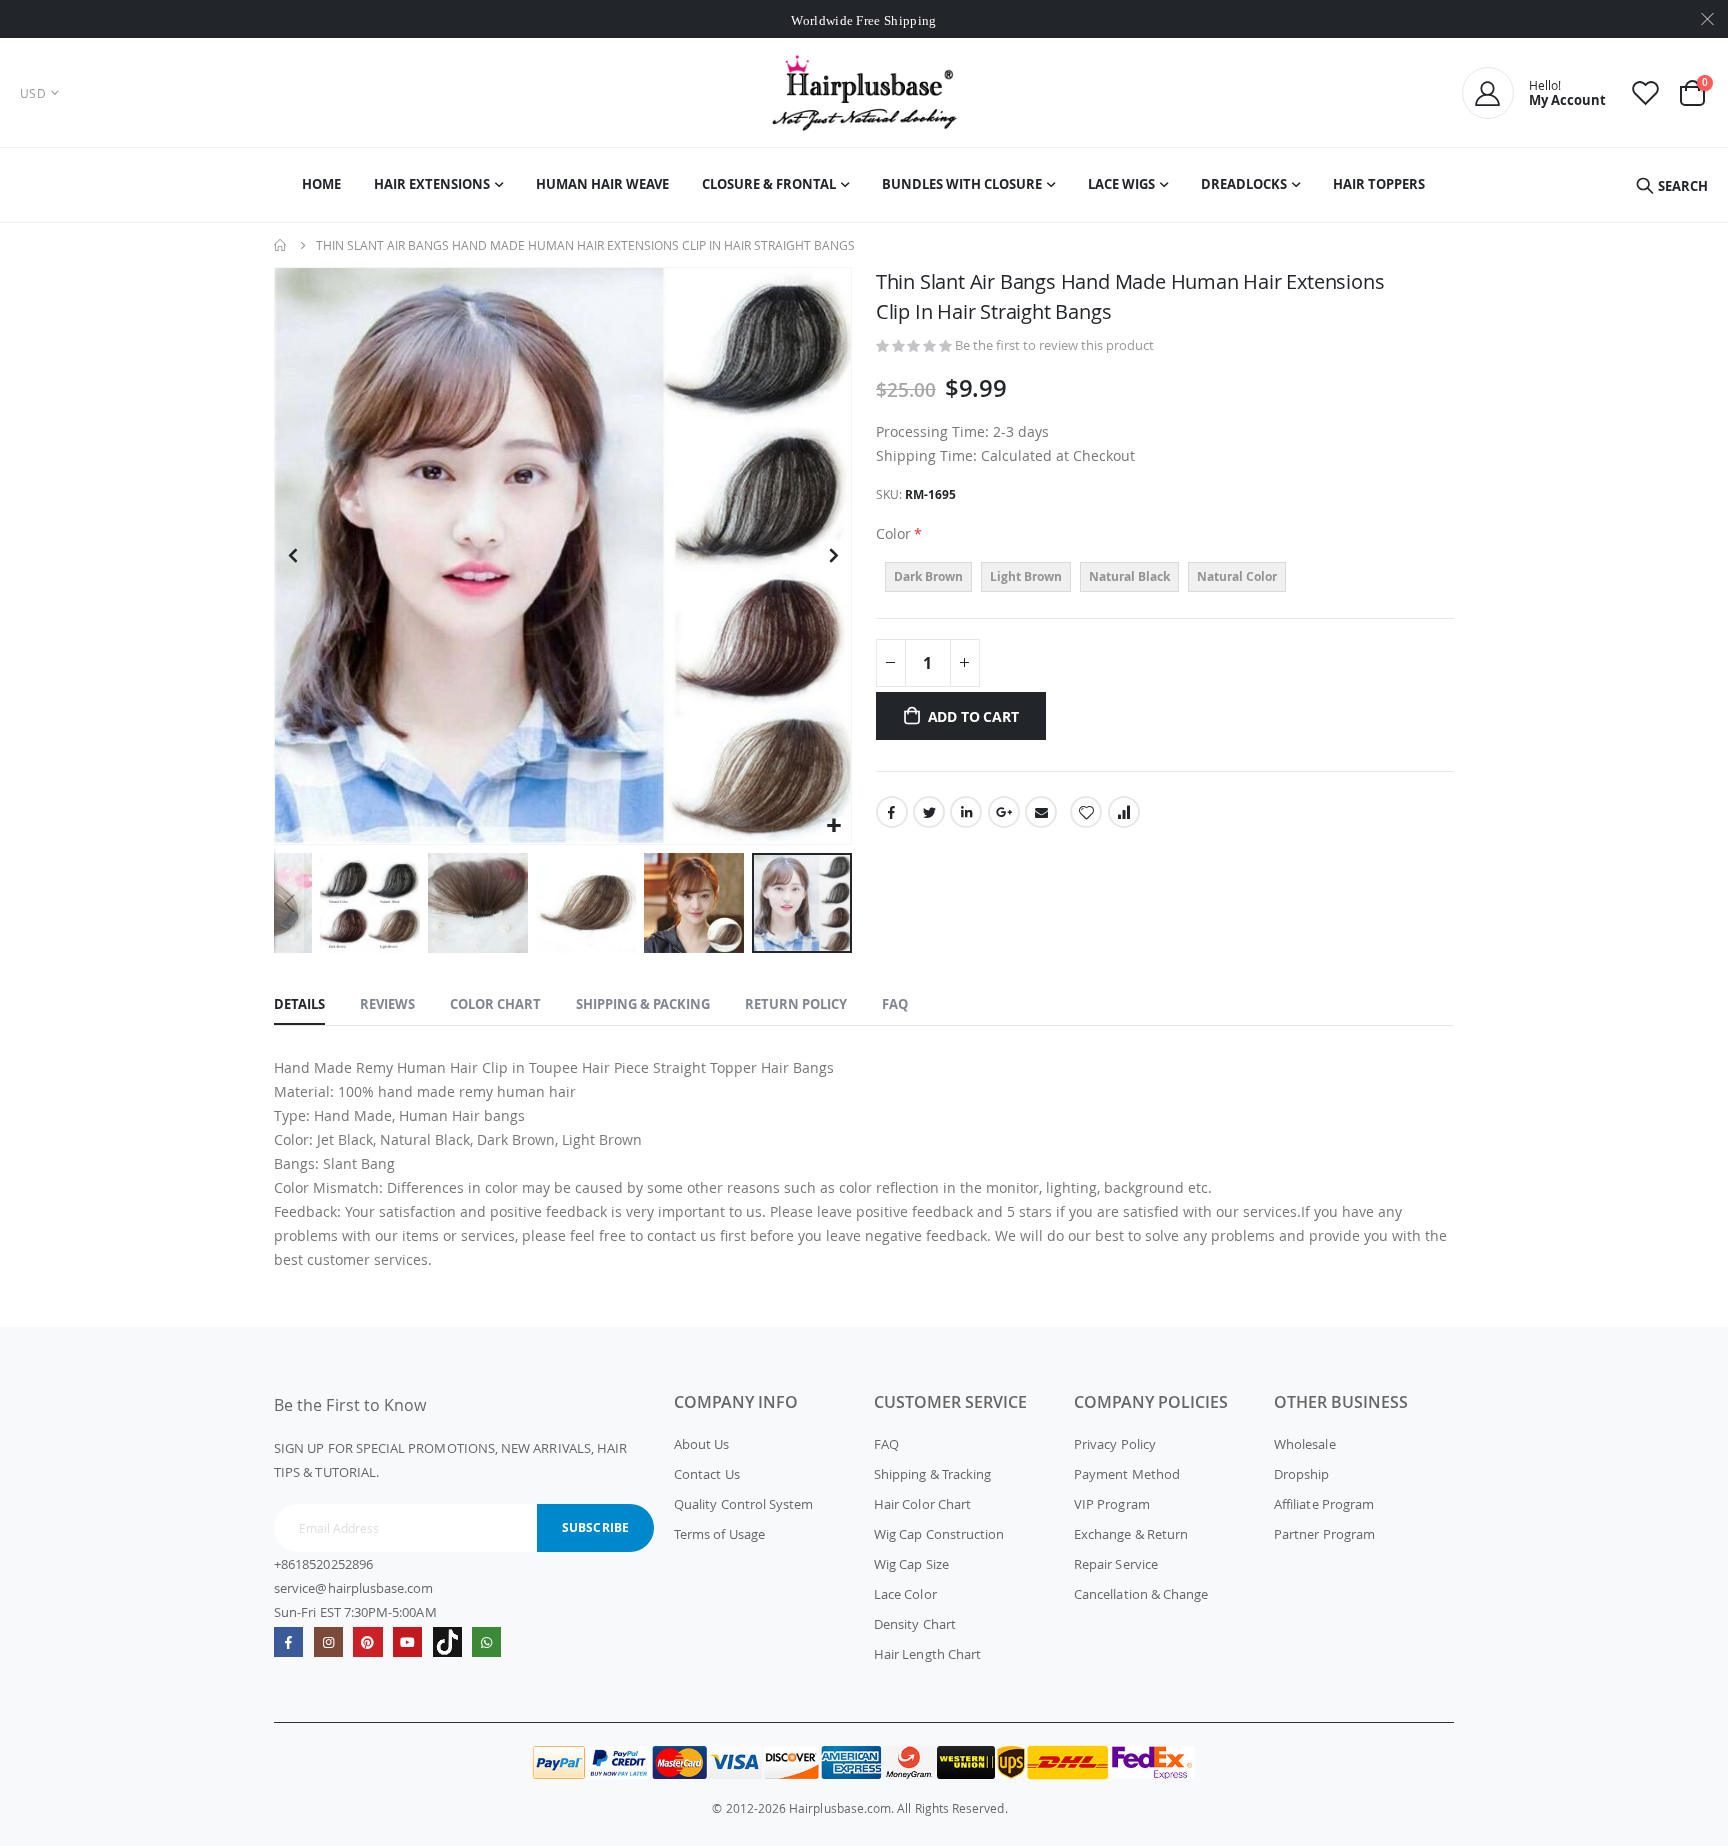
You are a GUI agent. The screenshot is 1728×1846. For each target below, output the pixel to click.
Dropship (1302, 1474)
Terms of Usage (719, 1534)
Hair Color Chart (922, 1504)
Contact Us (707, 1474)
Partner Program (1324, 1534)
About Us (702, 1444)
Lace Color (905, 1594)
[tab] (299, 1005)
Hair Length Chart (927, 1654)
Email (1041, 812)
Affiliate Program (1324, 1504)
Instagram (328, 1641)
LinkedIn (966, 812)
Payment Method (1127, 1474)
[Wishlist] (1646, 92)
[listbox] (1165, 579)
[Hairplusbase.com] (864, 92)
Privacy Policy (1115, 1444)
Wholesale (1305, 1444)
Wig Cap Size (911, 1564)
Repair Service (1116, 1564)
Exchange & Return (1131, 1534)
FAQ (886, 1444)
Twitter (929, 812)
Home (281, 245)
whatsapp (486, 1641)
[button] (833, 826)
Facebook (892, 812)
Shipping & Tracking (932, 1474)
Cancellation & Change (1141, 1594)
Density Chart (915, 1624)
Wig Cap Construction (939, 1534)
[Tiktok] (447, 1641)
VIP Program (1112, 1504)
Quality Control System (743, 1504)
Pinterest (367, 1641)
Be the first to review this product (1054, 345)
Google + (1004, 812)
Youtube (407, 1641)
